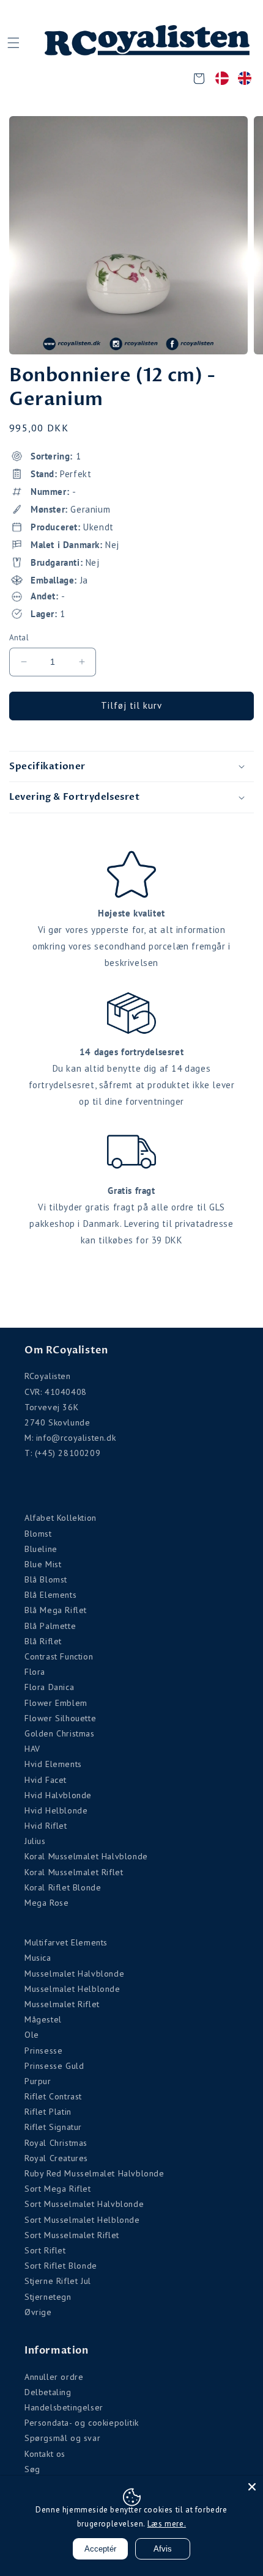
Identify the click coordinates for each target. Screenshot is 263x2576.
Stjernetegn (48, 2297)
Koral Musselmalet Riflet (74, 1872)
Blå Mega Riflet (56, 1610)
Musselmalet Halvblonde (74, 1974)
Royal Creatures (56, 2158)
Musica (38, 1958)
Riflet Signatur (53, 2127)
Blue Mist (43, 1564)
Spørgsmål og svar (62, 2438)
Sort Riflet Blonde (61, 2266)
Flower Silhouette (60, 1718)
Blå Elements (50, 1595)
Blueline (41, 1549)
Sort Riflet (45, 2250)
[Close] (252, 2487)
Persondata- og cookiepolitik (82, 2423)
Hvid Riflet (46, 1826)
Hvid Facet (46, 1780)
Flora (35, 1672)
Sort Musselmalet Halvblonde (84, 2204)
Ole (32, 2035)
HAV (32, 1749)
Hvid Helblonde (56, 1810)
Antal (19, 638)
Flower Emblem (56, 1703)
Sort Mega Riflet (58, 2189)
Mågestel (43, 2019)
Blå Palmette (50, 1626)
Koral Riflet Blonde (63, 1887)
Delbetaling (48, 2392)
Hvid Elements (53, 1764)
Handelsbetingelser (64, 2407)
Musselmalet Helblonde (72, 1989)
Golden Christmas (60, 1733)
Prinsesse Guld (54, 2066)
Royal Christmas (56, 2143)
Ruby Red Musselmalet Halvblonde (94, 2173)
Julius (35, 1841)
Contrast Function (59, 1656)
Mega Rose (46, 1903)
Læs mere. (167, 2524)
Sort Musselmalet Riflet (72, 2235)
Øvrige (38, 2312)
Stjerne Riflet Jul (58, 2281)
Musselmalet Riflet (62, 2004)
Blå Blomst (46, 1579)
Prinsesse (43, 2051)
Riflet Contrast (53, 2096)
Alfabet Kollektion (61, 1518)
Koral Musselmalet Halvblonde (86, 1856)
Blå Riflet (43, 1641)
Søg (32, 2469)
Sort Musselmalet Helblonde (82, 2220)
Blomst (38, 1534)
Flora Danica (49, 1687)
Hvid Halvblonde (58, 1795)
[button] (13, 43)
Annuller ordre (54, 2377)
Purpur (38, 2081)
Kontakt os (45, 2454)
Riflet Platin (48, 2112)
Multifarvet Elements (66, 1942)
